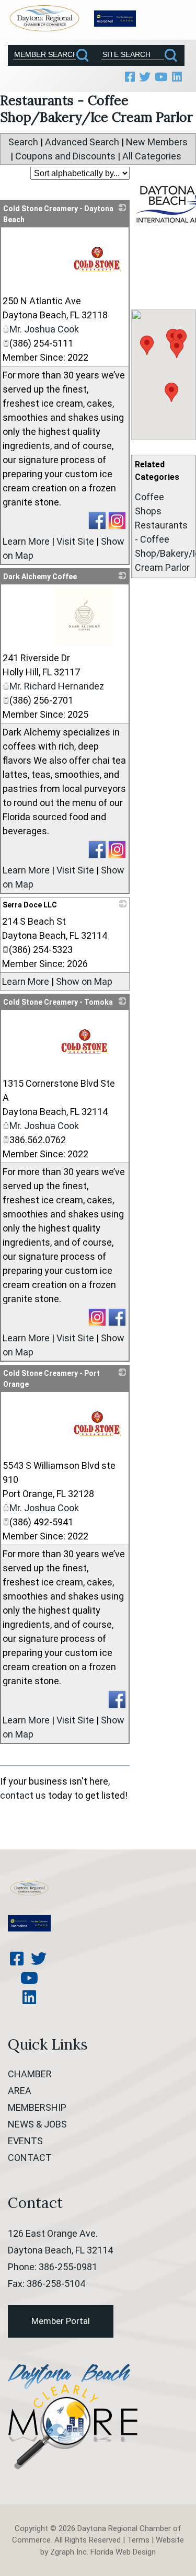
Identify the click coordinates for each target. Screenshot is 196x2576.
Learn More (26, 541)
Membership (37, 2107)
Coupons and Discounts (65, 156)
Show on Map (84, 981)
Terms (138, 2540)
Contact (30, 2158)
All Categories (152, 156)
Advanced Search (82, 142)
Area (20, 2091)
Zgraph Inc (68, 2552)
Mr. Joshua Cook (44, 329)
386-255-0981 (68, 2267)
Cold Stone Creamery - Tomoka (58, 1002)
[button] (177, 348)
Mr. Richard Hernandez (57, 686)
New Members (157, 142)
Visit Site (75, 541)
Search (23, 142)
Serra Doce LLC (30, 905)
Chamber (30, 2074)
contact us (23, 1795)
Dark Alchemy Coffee (40, 577)
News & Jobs (37, 2124)
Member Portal (61, 2321)
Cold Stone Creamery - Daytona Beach (58, 214)
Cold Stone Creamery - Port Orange (51, 1379)
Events (25, 2141)
